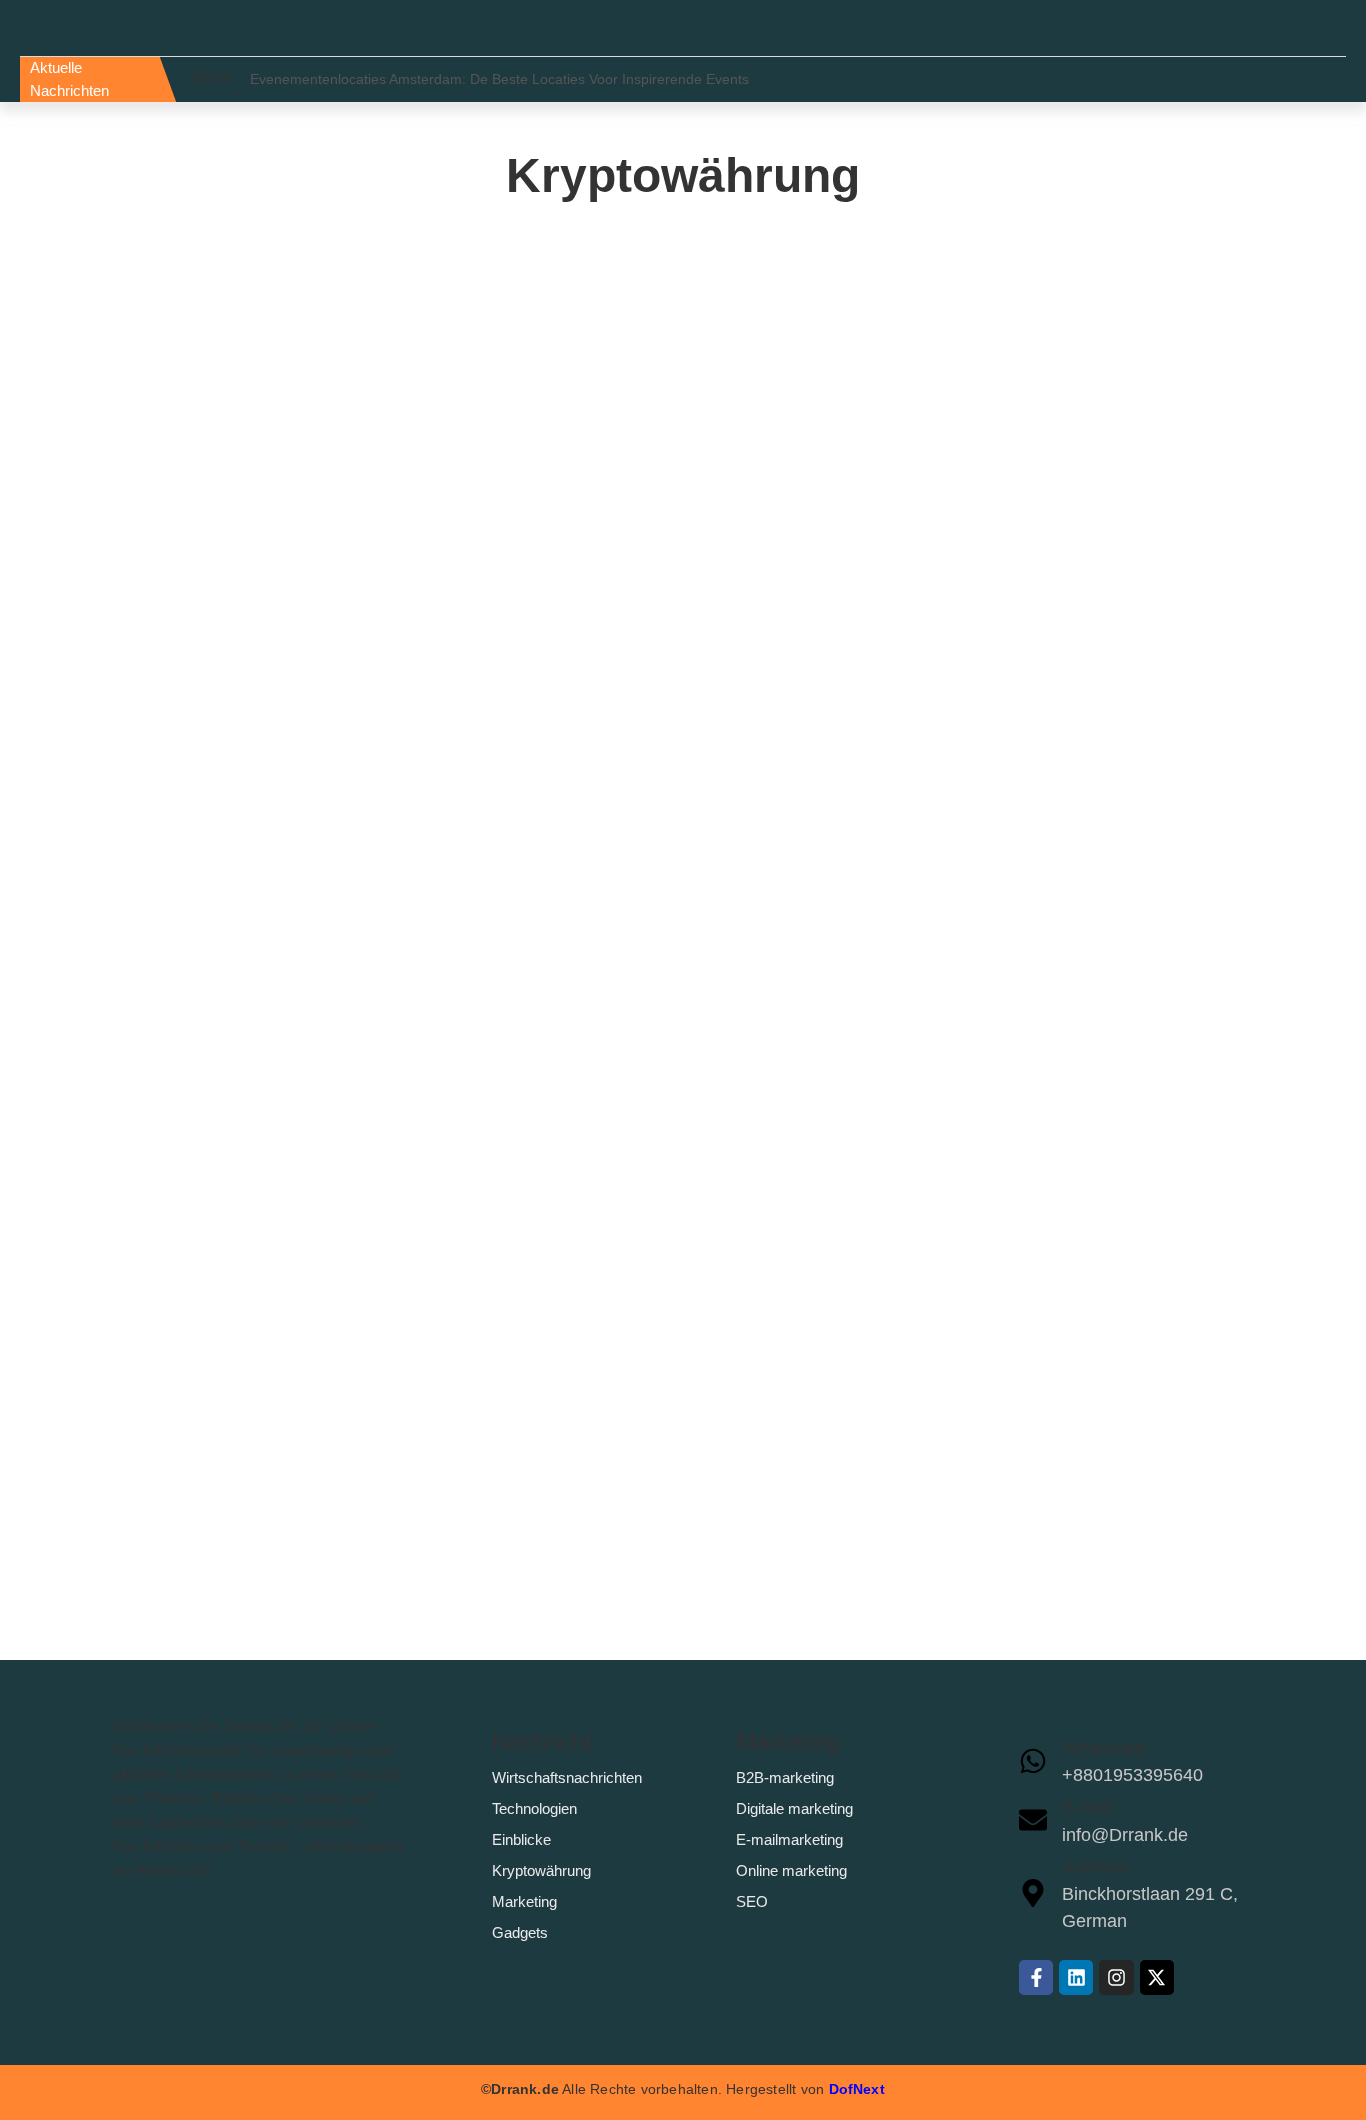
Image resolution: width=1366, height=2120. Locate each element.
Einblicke (521, 1839)
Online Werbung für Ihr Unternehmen (324, 565)
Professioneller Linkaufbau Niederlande (336, 1067)
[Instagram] (1116, 1977)
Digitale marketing (794, 1808)
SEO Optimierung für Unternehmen (314, 680)
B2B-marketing (785, 1777)
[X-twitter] (1157, 1977)
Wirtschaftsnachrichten (567, 1777)
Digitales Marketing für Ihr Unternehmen (339, 450)
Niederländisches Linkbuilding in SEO (328, 1318)
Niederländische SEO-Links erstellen (322, 1182)
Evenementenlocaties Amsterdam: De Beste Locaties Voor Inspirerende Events (499, 79)
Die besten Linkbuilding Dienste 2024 (323, 1454)
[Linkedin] (1076, 1977)
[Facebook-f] (1036, 1977)
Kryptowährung (541, 1870)
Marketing (524, 1901)
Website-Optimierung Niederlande (307, 931)
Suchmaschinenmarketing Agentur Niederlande (377, 795)
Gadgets (520, 1932)
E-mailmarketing (789, 1839)
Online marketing (791, 1870)
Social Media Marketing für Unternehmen (343, 335)
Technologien (534, 1808)
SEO (752, 1901)
